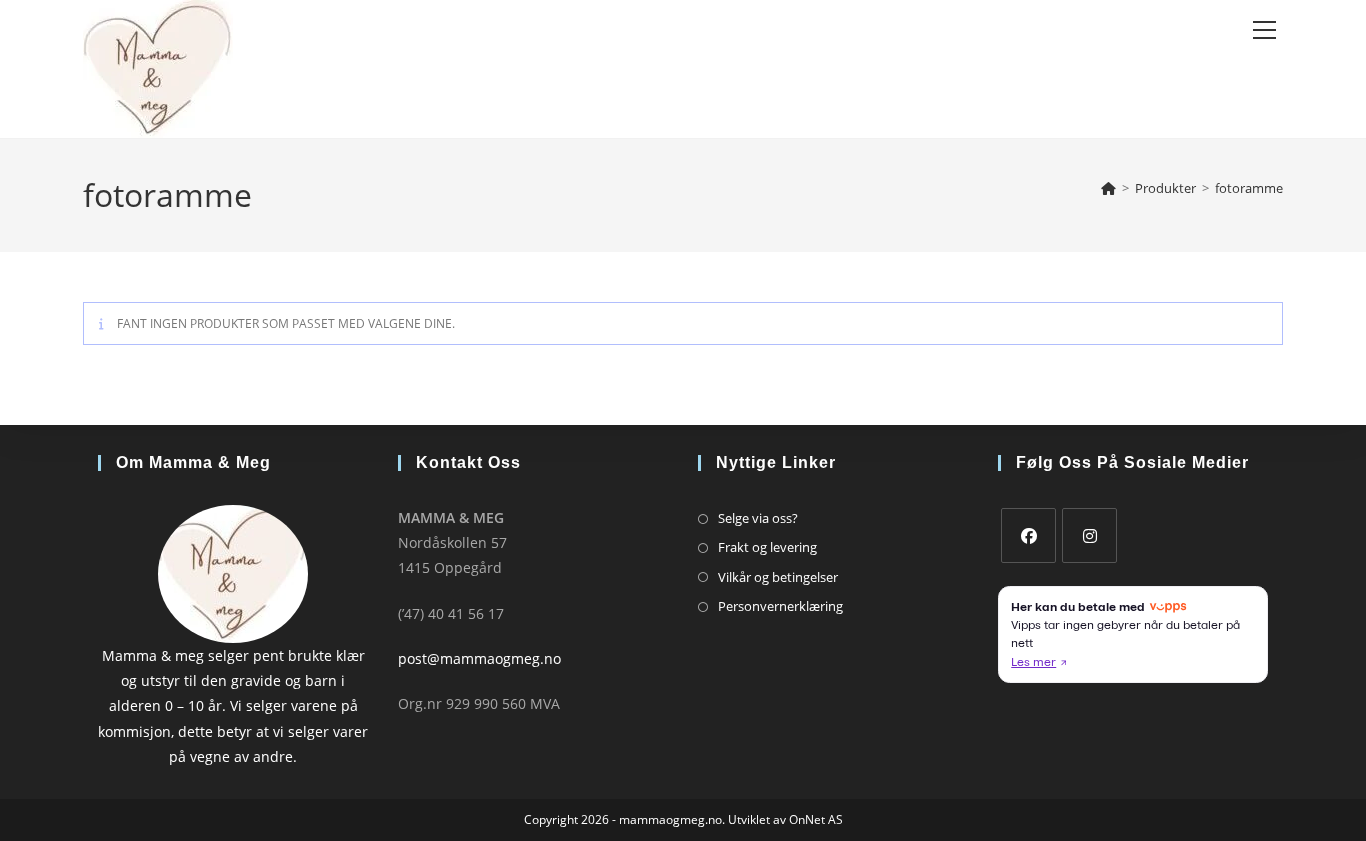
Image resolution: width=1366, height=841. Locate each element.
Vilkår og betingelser (778, 577)
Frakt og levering (767, 547)
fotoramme (1249, 188)
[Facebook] (1028, 535)
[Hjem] (1108, 188)
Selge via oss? (758, 518)
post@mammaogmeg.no (479, 658)
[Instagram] (1089, 535)
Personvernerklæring (780, 606)
